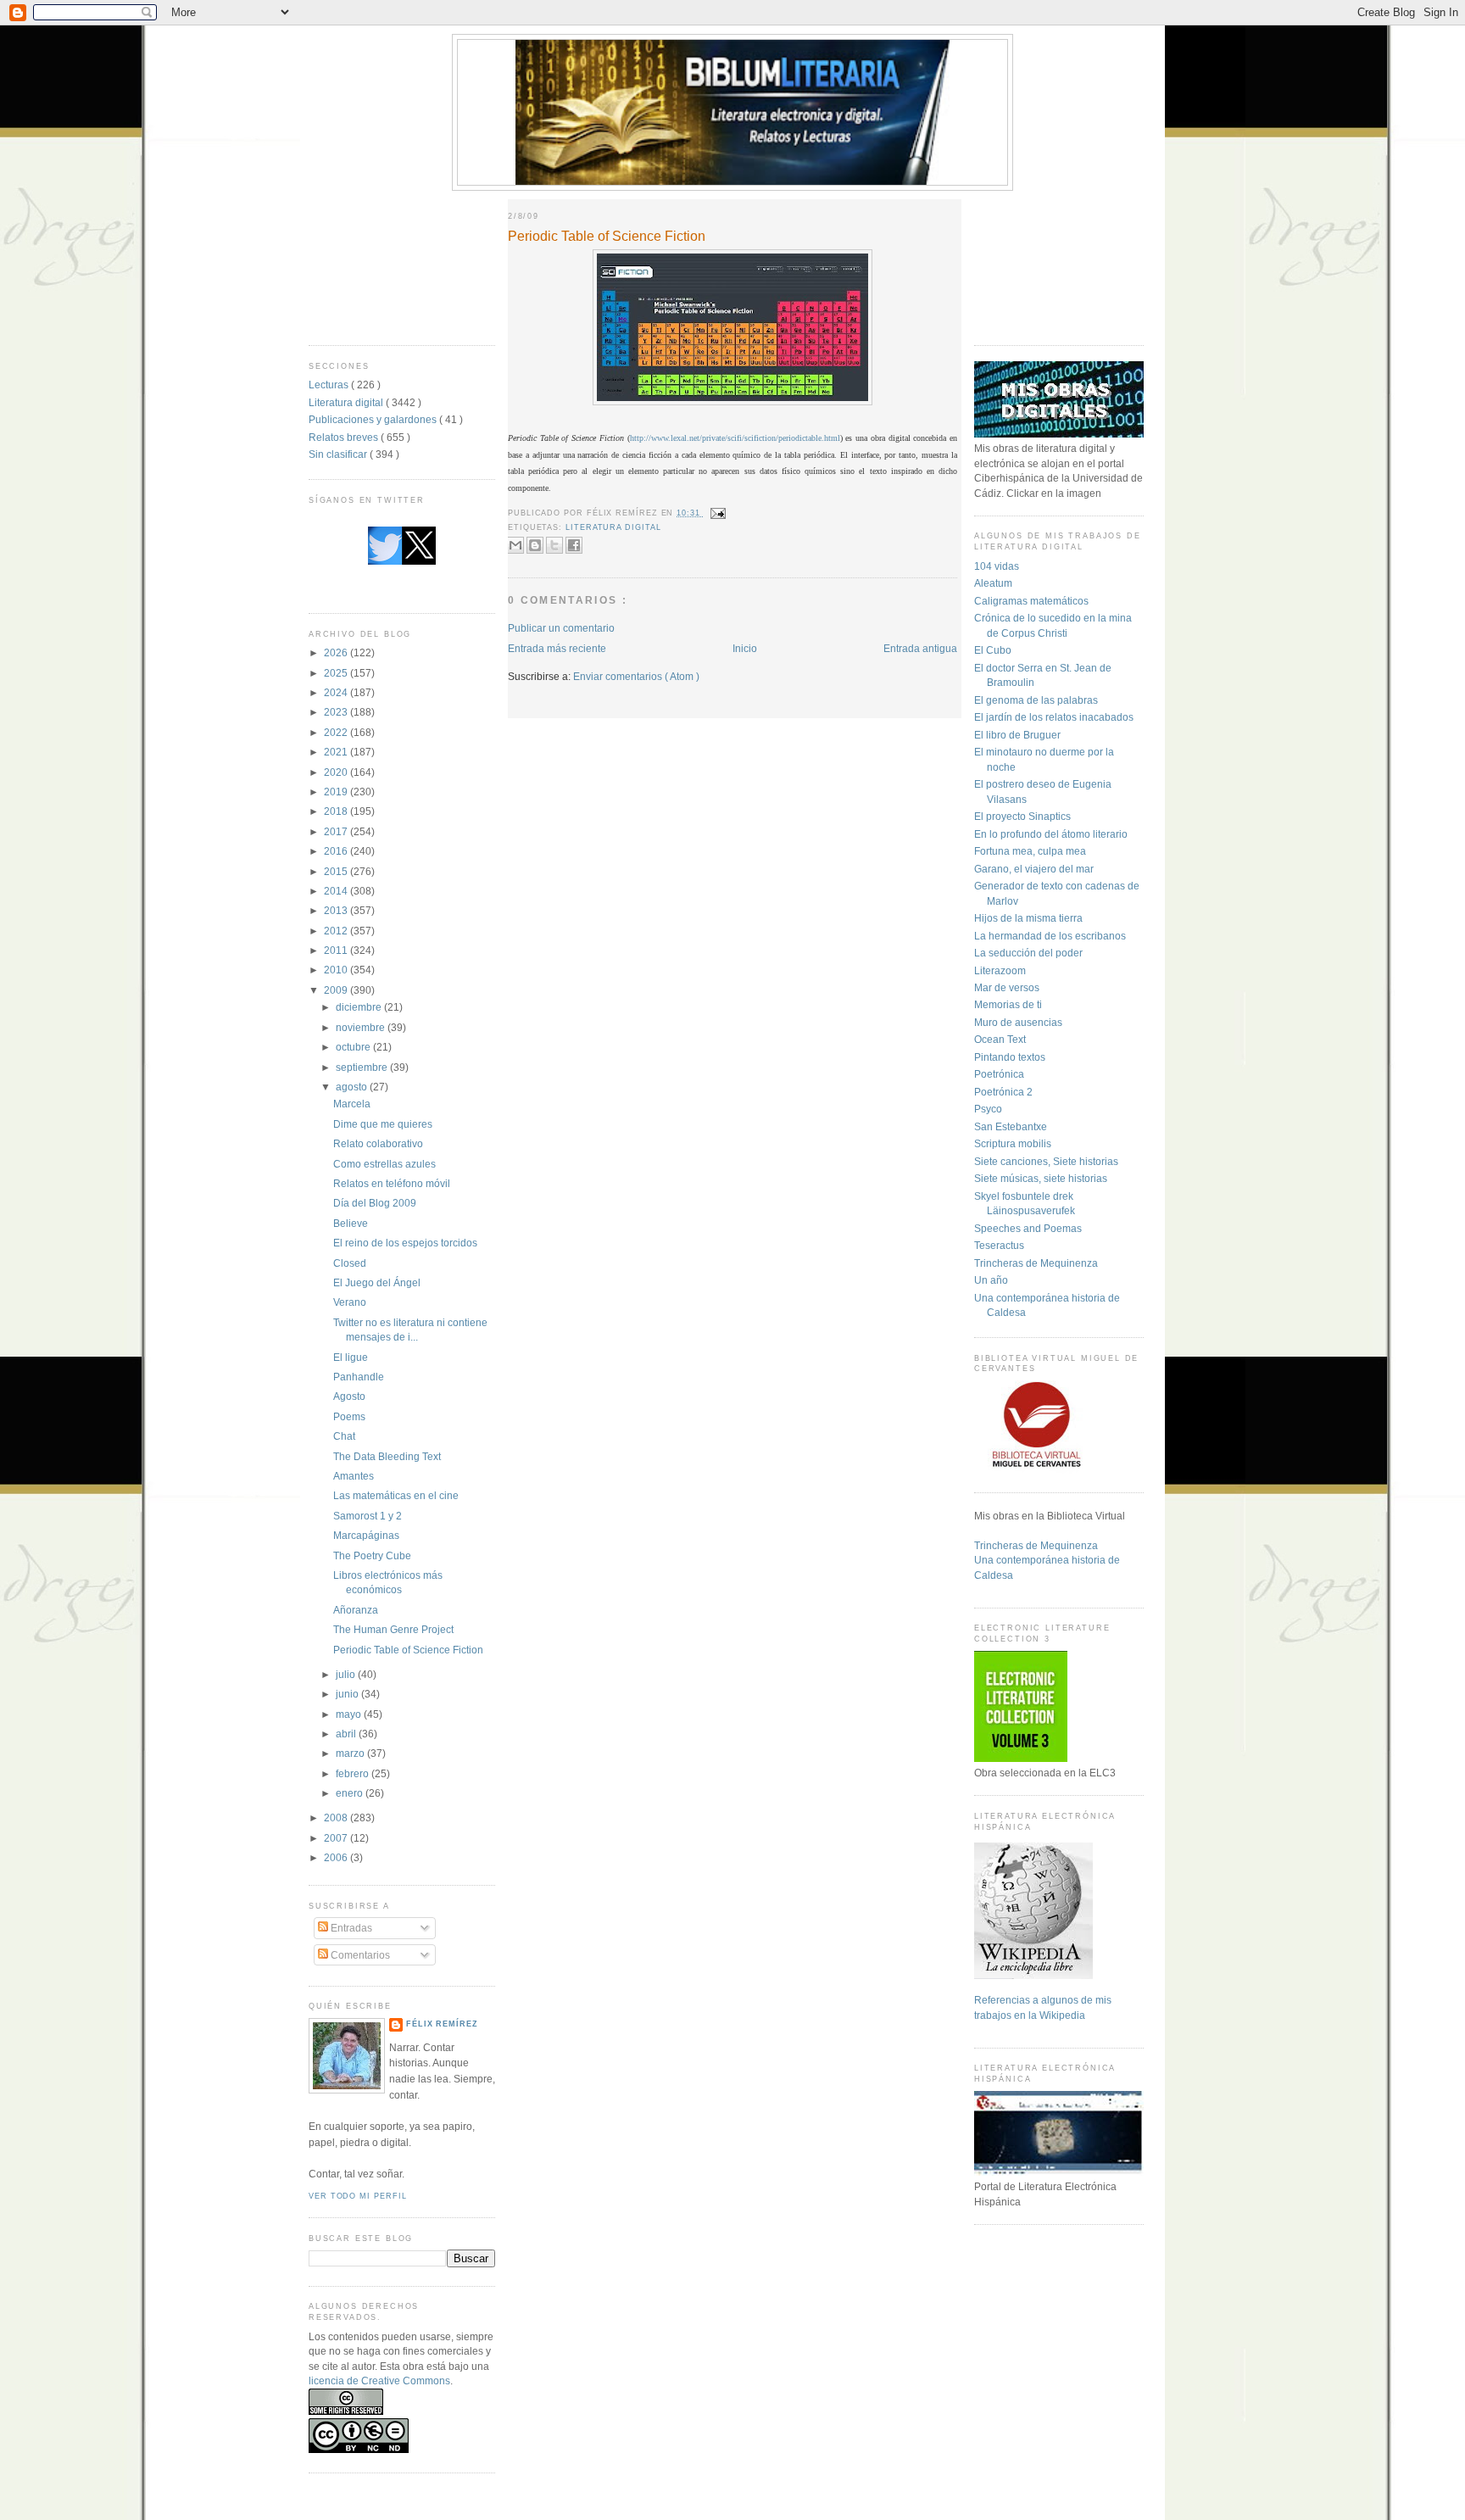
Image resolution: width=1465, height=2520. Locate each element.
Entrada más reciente (557, 648)
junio (348, 1694)
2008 (337, 1818)
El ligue (351, 1357)
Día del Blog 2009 (375, 1203)
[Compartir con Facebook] (574, 545)
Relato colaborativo (378, 1143)
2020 (337, 772)
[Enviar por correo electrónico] (515, 545)
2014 (337, 891)
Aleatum (993, 583)
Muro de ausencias (1018, 1022)
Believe (351, 1223)
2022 (337, 732)
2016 (337, 851)
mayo (350, 1714)
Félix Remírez (442, 2024)
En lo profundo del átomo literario (1051, 834)
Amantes (354, 1476)
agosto (353, 1087)
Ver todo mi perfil (357, 2196)
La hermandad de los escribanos (1050, 936)
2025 (337, 673)
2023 (337, 712)
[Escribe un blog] (535, 545)
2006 (337, 1857)
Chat (344, 1436)
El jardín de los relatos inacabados (1054, 717)
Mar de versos (1007, 987)
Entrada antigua (920, 648)
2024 (337, 692)
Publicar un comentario (561, 628)
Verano (350, 1302)
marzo (351, 1753)
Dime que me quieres (383, 1124)
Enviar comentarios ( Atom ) (636, 676)
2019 (337, 792)
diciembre (360, 1007)
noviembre (362, 1027)
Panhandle (359, 1377)
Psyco (988, 1109)
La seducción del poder (1028, 953)
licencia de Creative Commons (379, 2381)
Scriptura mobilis (1013, 1143)
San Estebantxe (1011, 1126)
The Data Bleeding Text (387, 1456)
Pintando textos (1010, 1057)
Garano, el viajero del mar (1034, 869)
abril (347, 1734)
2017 (337, 831)
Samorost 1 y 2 (368, 1516)
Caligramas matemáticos (1031, 601)
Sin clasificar (339, 454)
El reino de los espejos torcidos (405, 1243)
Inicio (745, 648)
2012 (337, 931)
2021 (337, 752)
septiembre (363, 1067)
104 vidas (997, 566)
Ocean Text (1000, 1039)
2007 (337, 1838)
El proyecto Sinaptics (1022, 816)
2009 (337, 990)
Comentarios (359, 1955)
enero (351, 1793)
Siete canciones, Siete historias (1046, 1161)
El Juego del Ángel (377, 1282)
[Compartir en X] (554, 545)
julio (347, 1674)
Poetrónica (999, 1074)
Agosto (349, 1396)
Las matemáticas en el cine (396, 1495)
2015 (337, 871)
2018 (337, 811)
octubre (354, 1047)
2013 (337, 910)
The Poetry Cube (372, 1555)
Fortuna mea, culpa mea (1030, 851)
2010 (337, 970)
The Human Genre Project (393, 1629)
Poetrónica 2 (1003, 1092)
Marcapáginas (366, 1535)
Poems (349, 1416)
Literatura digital (347, 402)
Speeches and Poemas (1028, 1228)
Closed (350, 1263)
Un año (991, 1280)
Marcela (352, 1104)
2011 (337, 950)
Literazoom (1000, 970)
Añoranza (356, 1610)
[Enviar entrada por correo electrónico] (717, 513)
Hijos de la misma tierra (1028, 918)
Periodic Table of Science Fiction (408, 1650)
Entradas (350, 1928)
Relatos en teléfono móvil (392, 1183)
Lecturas (330, 385)
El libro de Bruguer (1017, 735)
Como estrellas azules (384, 1164)
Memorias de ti (1008, 1004)
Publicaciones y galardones (374, 419)
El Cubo (993, 650)
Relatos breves (345, 437)
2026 (337, 652)
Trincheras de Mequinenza (1036, 1263)
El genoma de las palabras (1036, 700)
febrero (354, 1773)
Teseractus (999, 1245)
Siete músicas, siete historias (1041, 1178)
